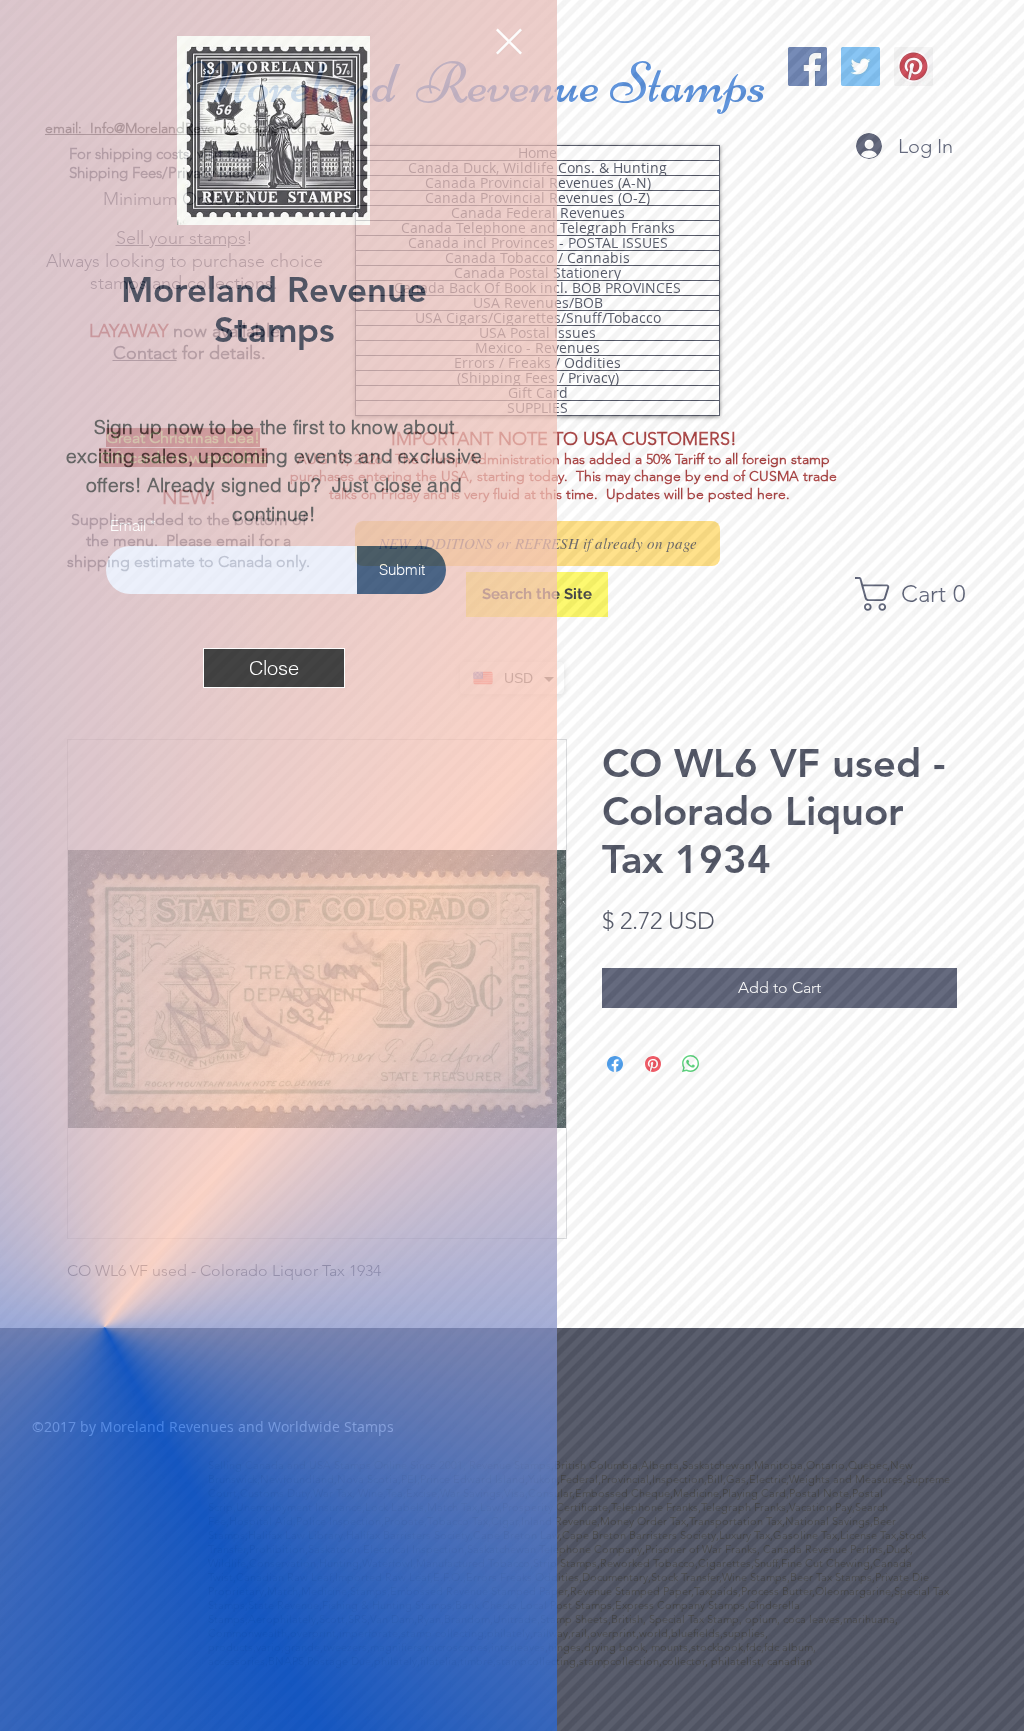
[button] (509, 41)
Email (128, 525)
